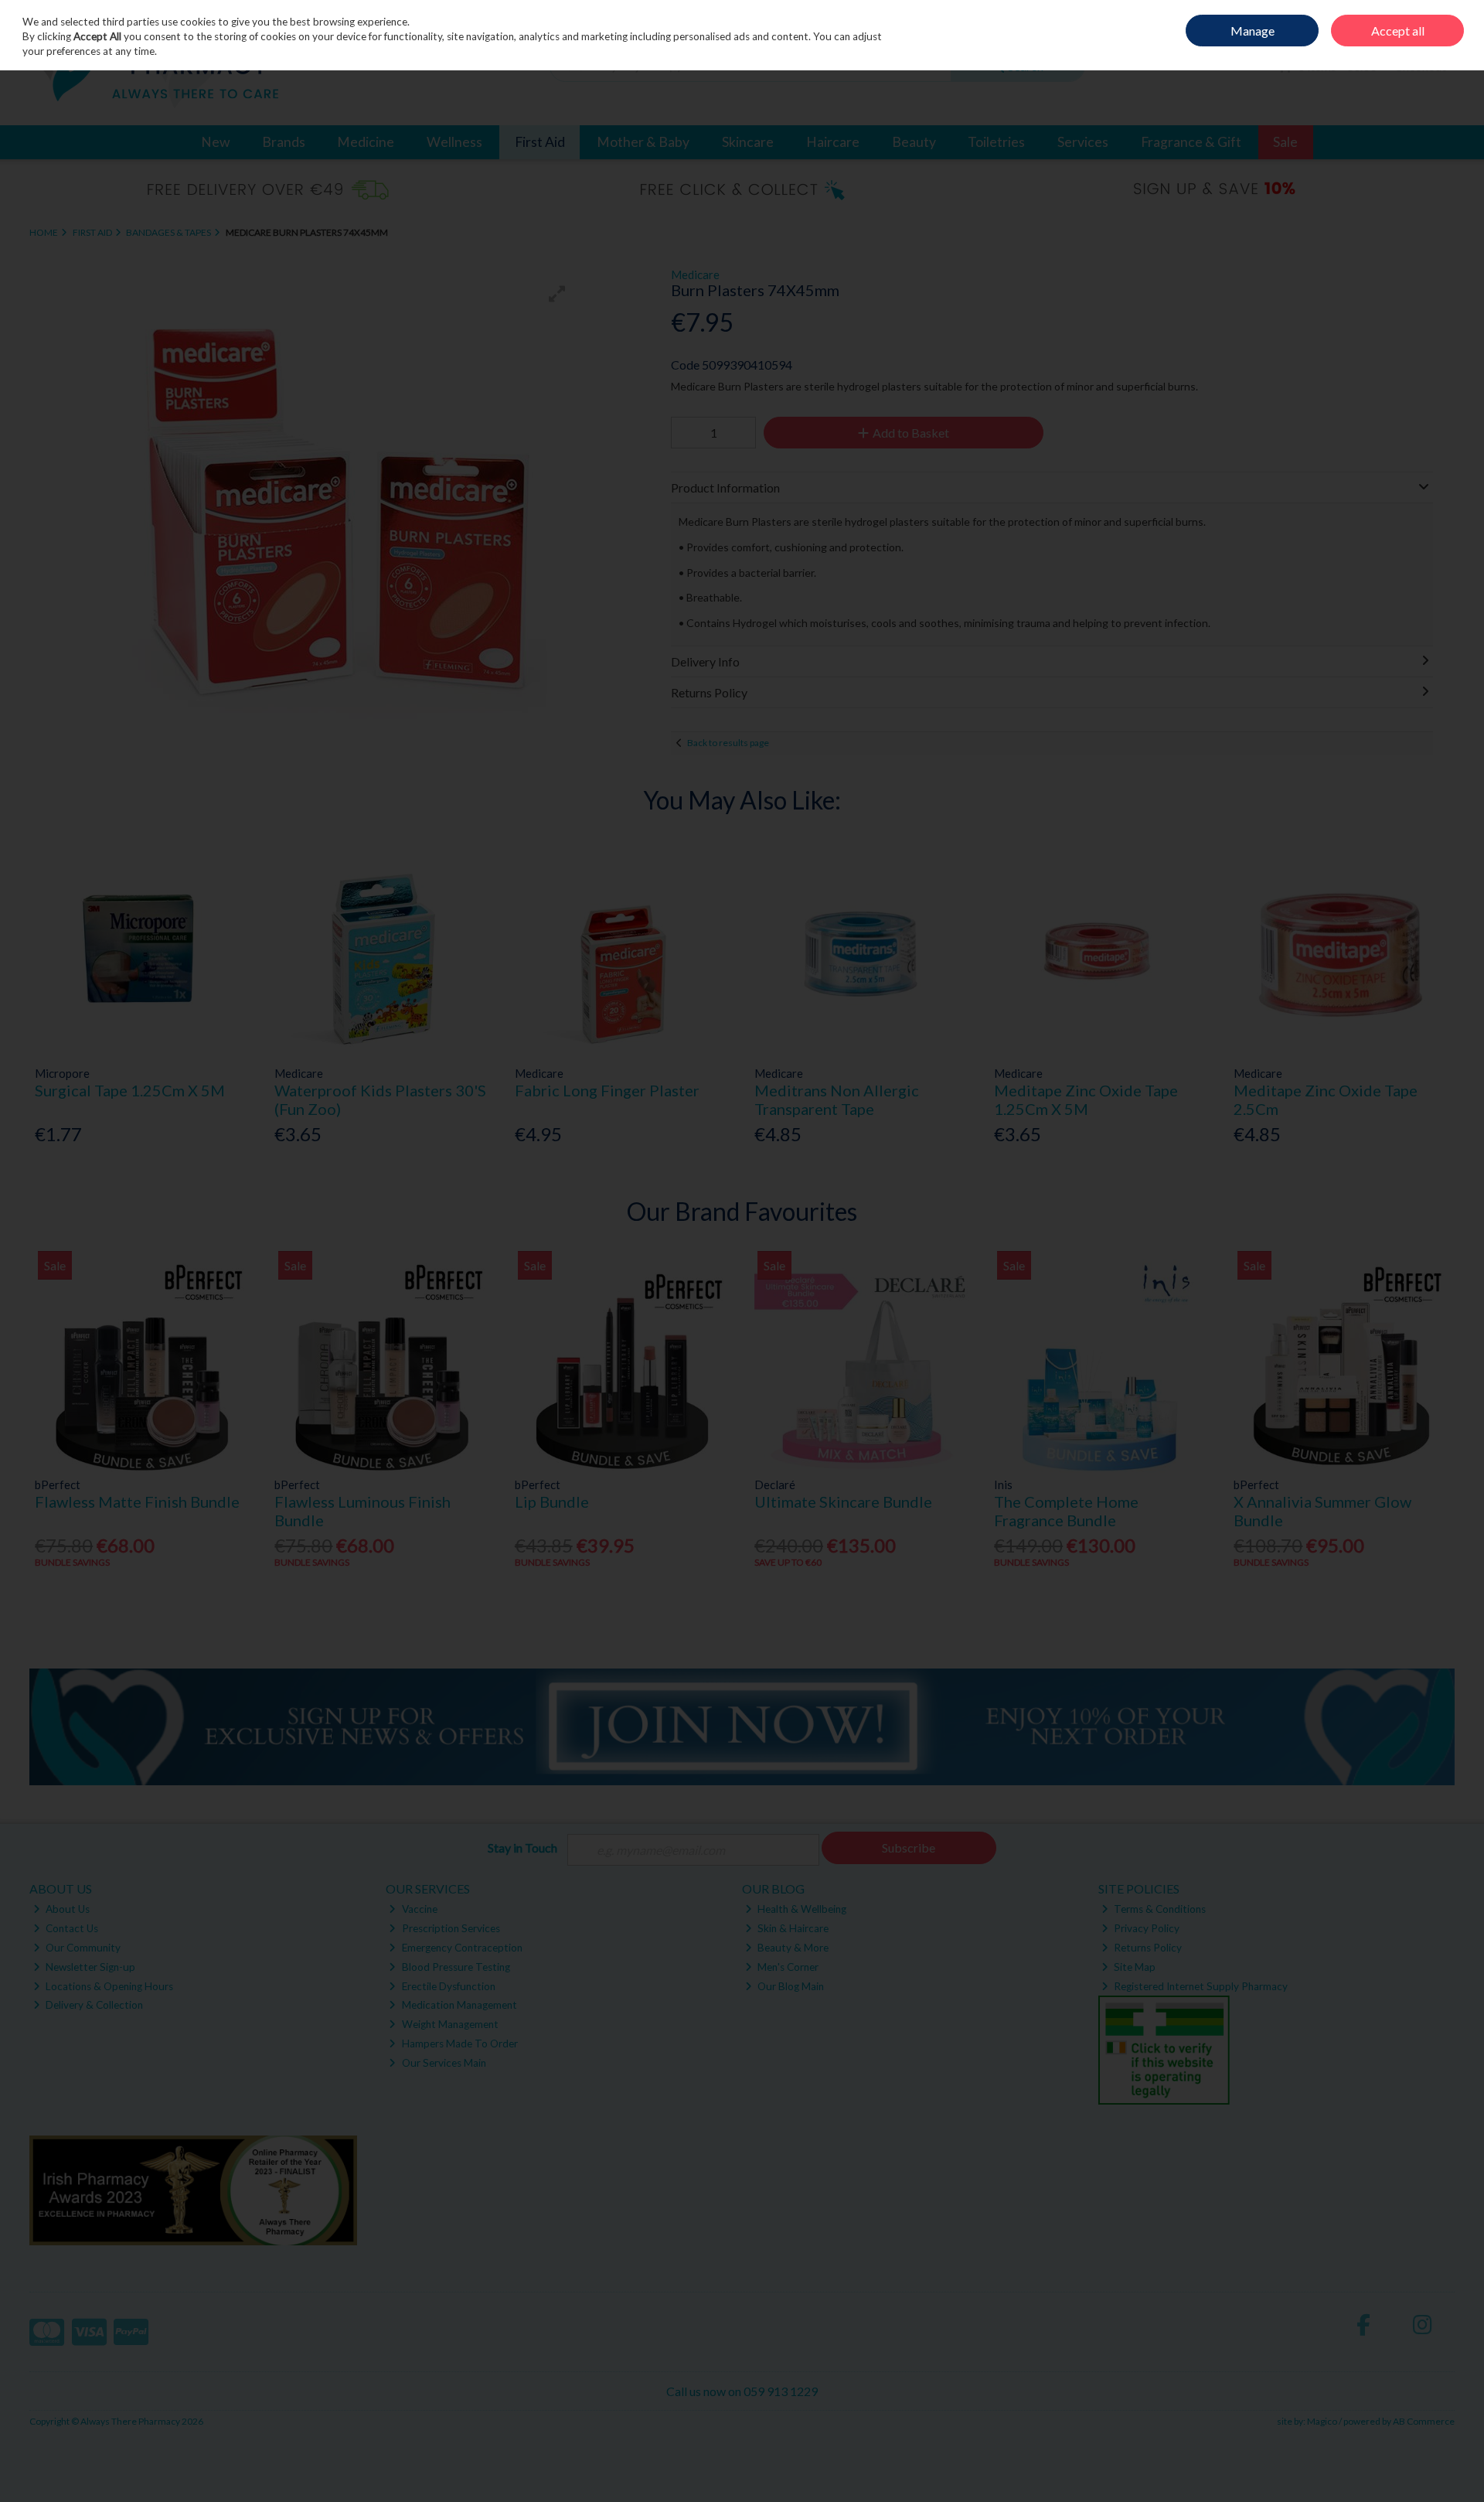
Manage (1253, 31)
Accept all (1398, 31)
